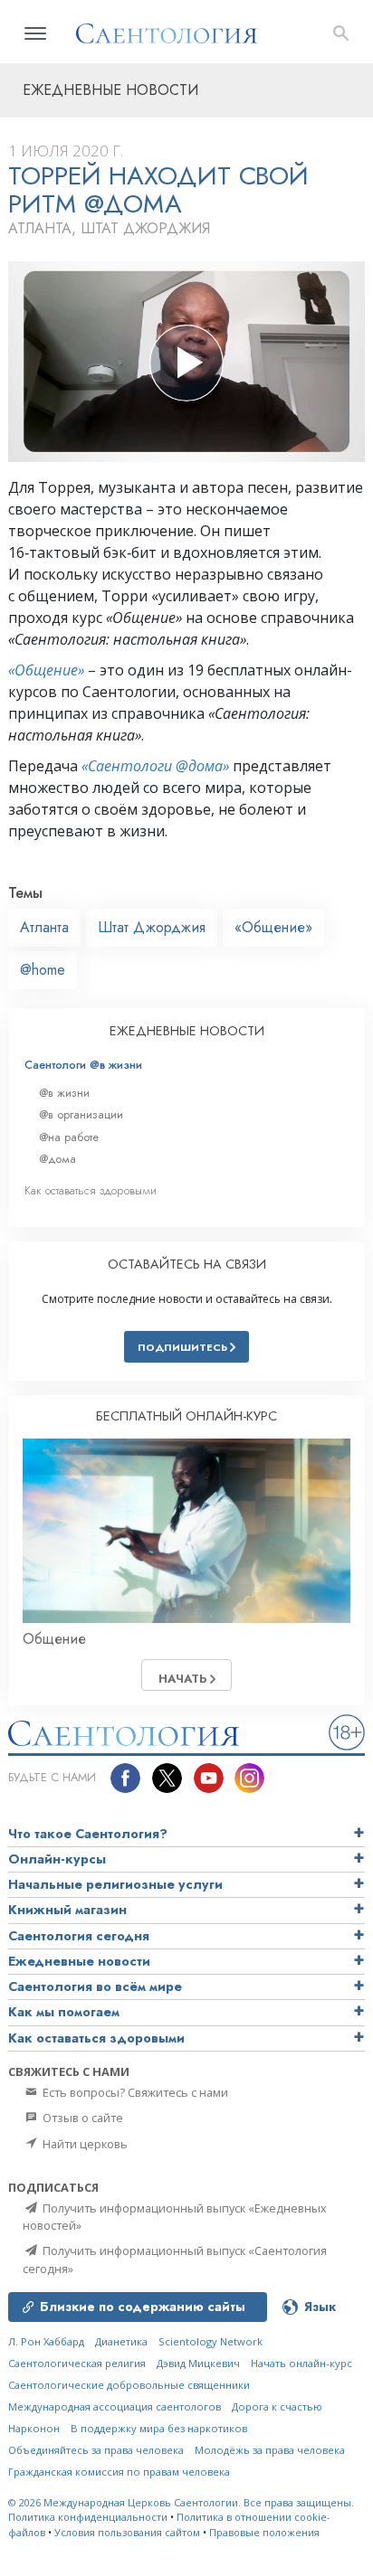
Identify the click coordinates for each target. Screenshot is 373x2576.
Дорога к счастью (277, 2406)
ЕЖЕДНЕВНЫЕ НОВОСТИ (187, 1031)
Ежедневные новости (79, 1961)
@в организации (81, 1114)
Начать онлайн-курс (301, 2363)
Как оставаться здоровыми (91, 1190)
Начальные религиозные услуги (115, 1884)
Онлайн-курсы (57, 1859)
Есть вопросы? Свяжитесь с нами (134, 2092)
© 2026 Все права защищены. (181, 2502)
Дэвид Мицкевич (198, 2363)
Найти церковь (84, 2144)
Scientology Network (210, 2341)
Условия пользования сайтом (127, 2532)
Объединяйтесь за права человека (96, 2450)
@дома (57, 1159)
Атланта (44, 927)
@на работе (69, 1137)
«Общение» (46, 670)
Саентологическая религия (77, 2363)
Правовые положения (264, 2532)
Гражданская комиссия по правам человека (119, 2472)
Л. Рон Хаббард (46, 2341)
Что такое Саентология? (88, 1834)
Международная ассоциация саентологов (115, 2406)
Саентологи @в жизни (83, 1065)
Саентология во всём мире (95, 1986)
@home (43, 970)
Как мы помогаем (64, 2012)
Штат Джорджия (152, 927)
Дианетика (121, 2341)
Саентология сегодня (79, 1936)
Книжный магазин (67, 1910)
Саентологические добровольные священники (129, 2385)
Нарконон (34, 2428)
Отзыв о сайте (81, 2118)
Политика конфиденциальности (88, 2517)
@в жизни (64, 1093)
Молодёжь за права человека (270, 2450)
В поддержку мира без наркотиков (159, 2428)
